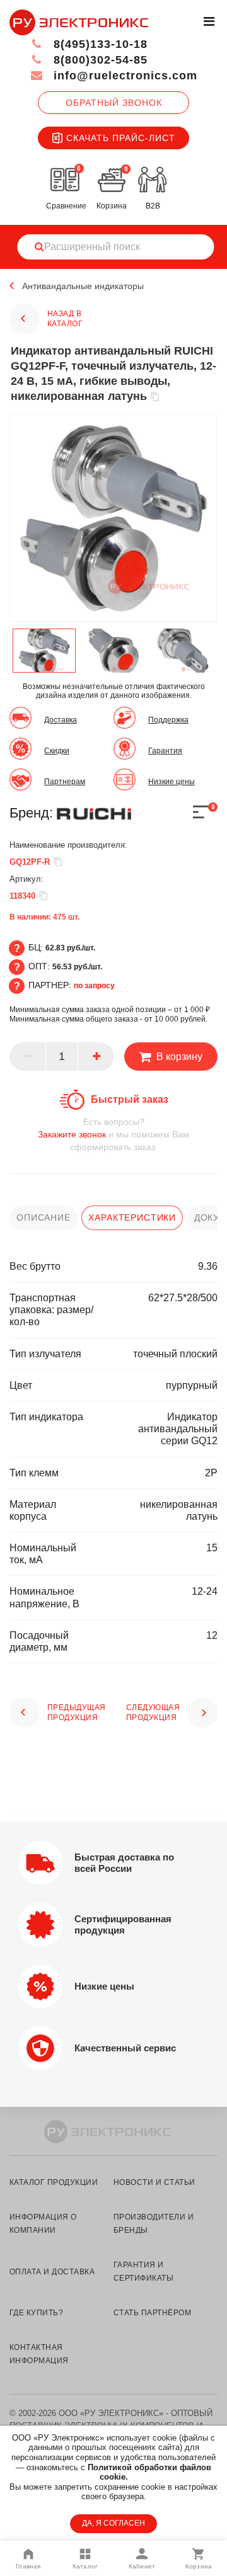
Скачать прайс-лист (121, 138)
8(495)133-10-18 (99, 44)
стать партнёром (152, 2313)
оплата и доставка (52, 2272)
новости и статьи (154, 2182)
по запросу (94, 986)
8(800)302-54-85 (99, 60)
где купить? (36, 2313)
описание (44, 1217)
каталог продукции (54, 2182)
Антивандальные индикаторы (83, 286)
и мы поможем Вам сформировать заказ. (113, 1134)
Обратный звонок (114, 103)
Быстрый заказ (130, 1099)
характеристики (132, 1217)
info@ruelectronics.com (124, 76)
